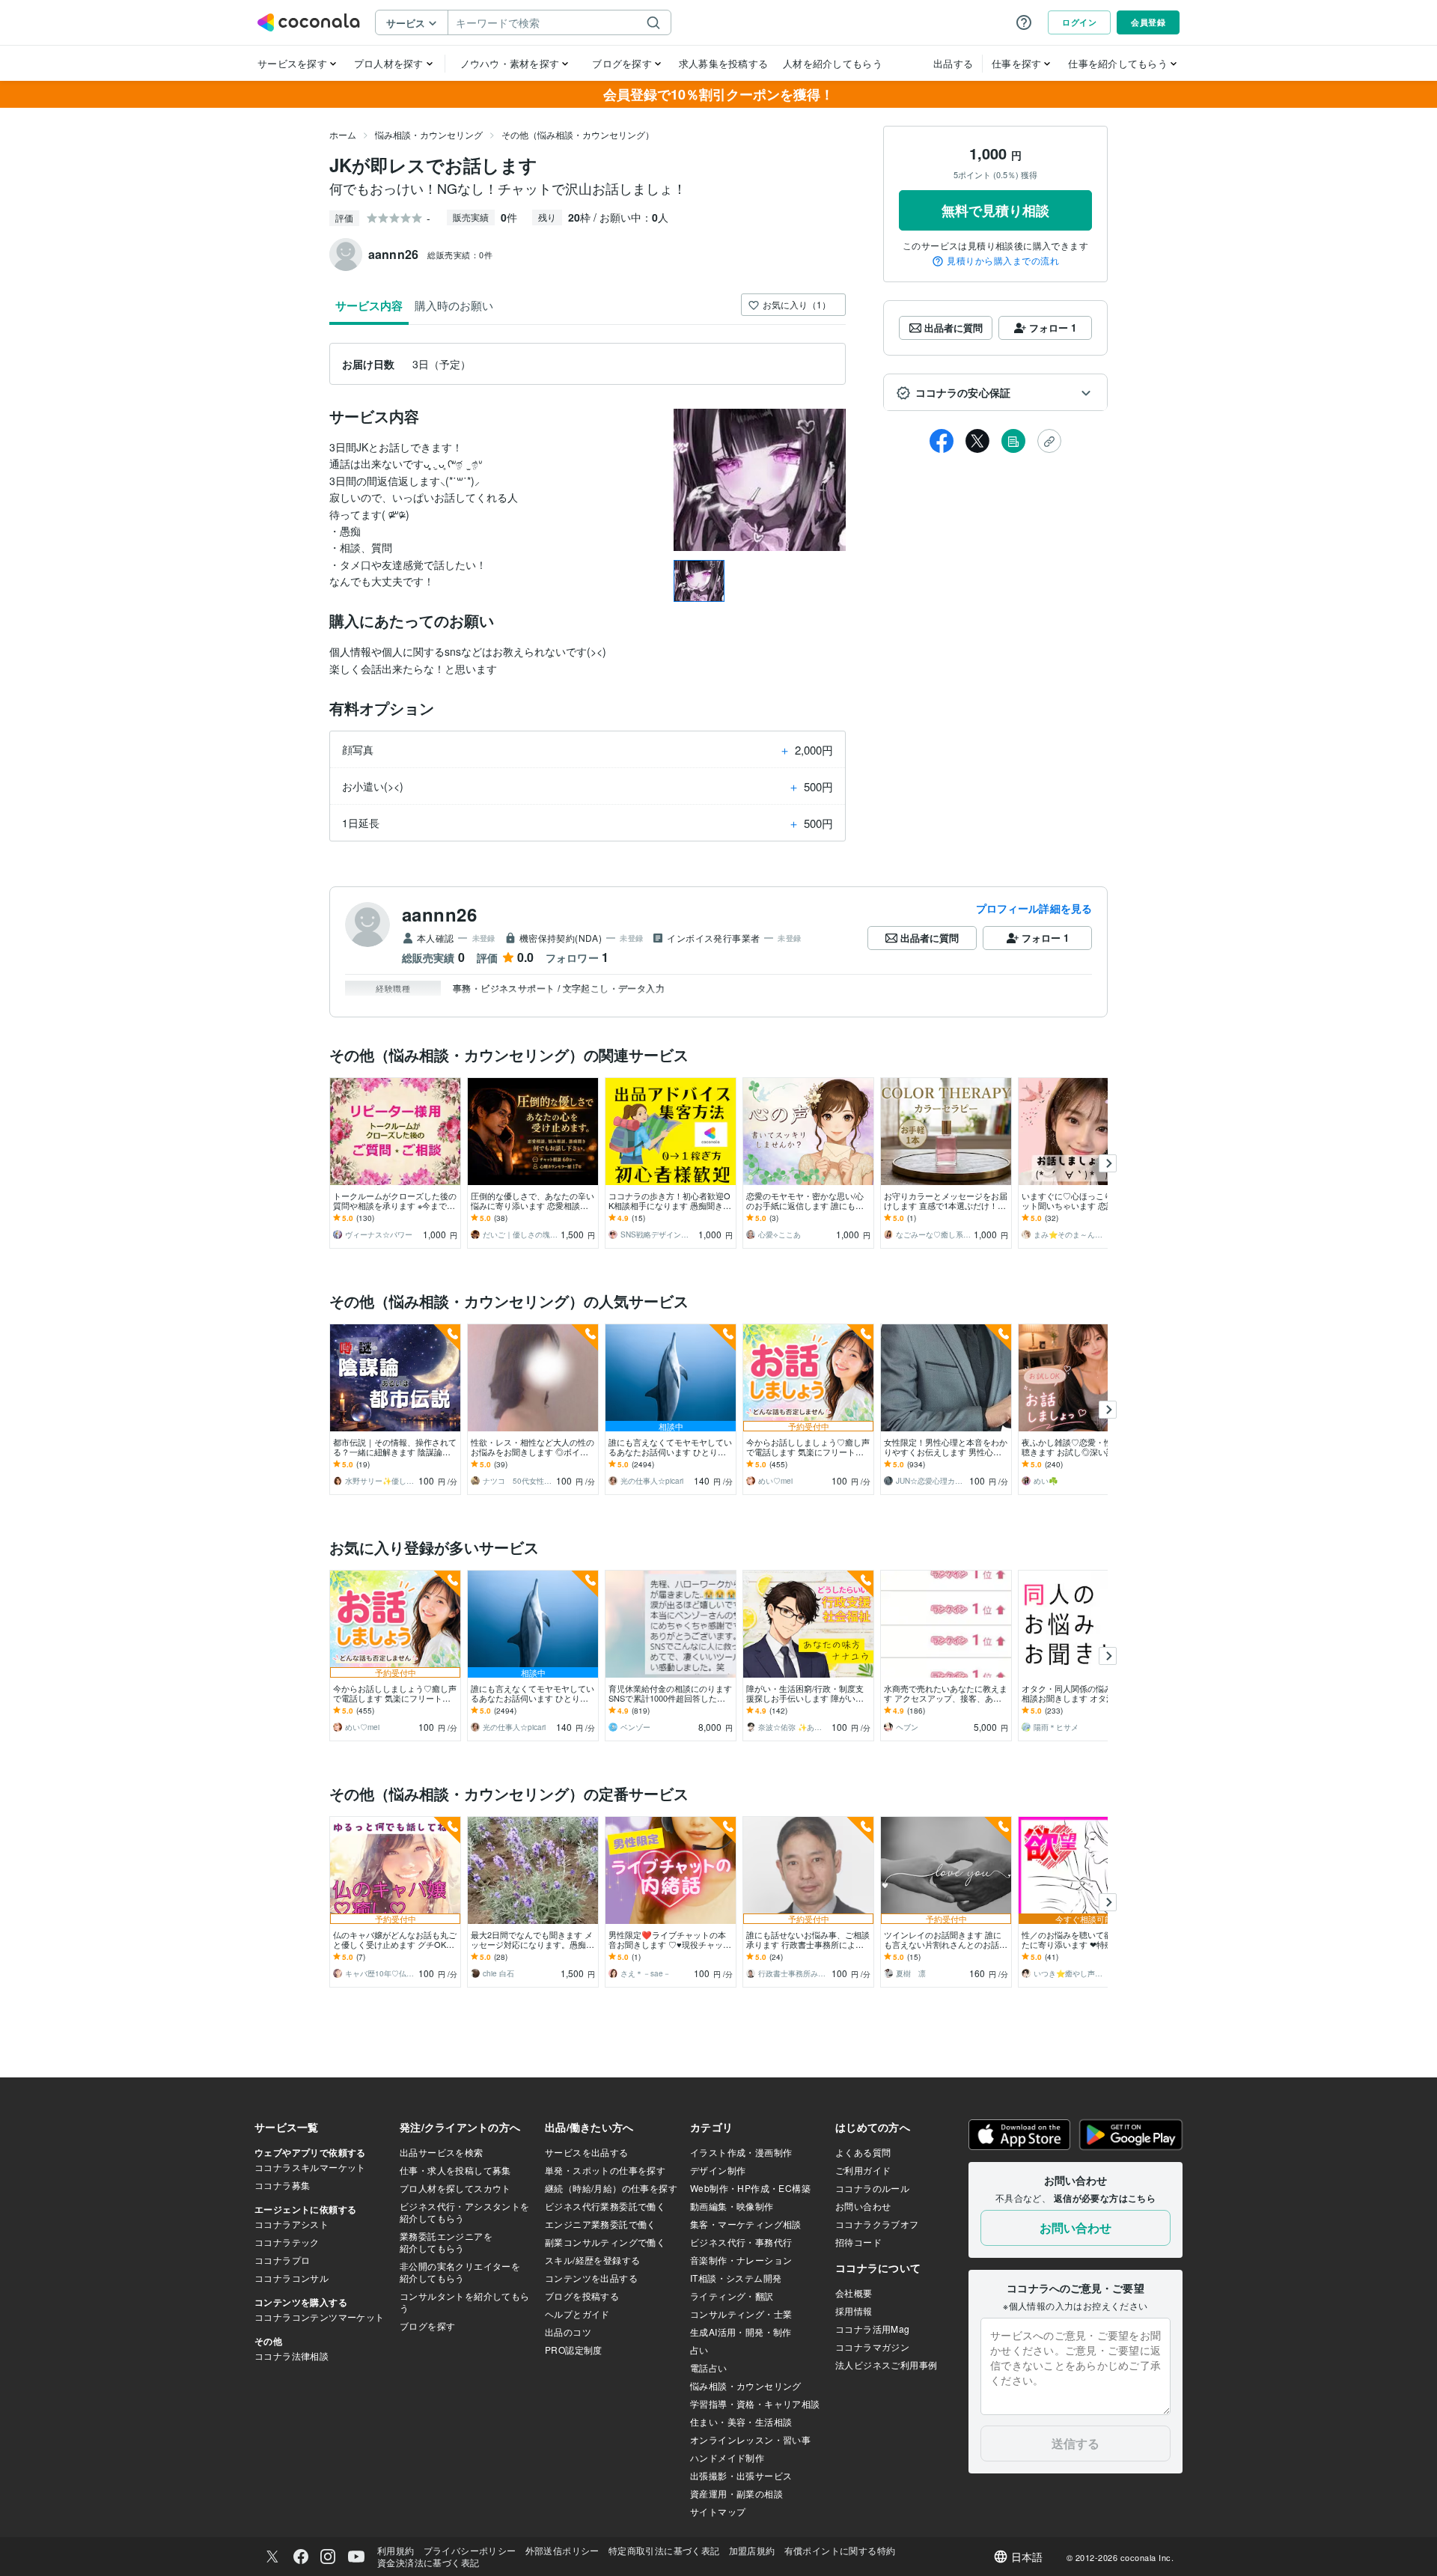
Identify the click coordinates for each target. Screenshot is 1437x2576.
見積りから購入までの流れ (1003, 261)
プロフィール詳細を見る (1034, 908)
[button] (995, 393)
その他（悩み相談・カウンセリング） (578, 134)
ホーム (343, 134)
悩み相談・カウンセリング (429, 134)
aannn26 (439, 914)
